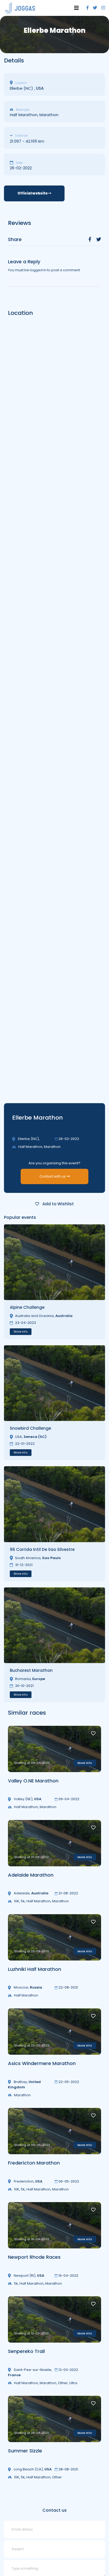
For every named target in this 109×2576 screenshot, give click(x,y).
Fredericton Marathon (34, 2163)
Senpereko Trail (26, 2351)
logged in (38, 270)
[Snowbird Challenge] (54, 1383)
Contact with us (53, 1176)
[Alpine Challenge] (54, 1262)
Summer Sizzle (25, 2451)
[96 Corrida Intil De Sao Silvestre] (54, 1504)
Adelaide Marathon (31, 1875)
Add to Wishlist (58, 1204)
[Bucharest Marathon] (54, 1625)
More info (21, 1332)
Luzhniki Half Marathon (35, 1969)
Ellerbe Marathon (38, 1118)
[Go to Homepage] (20, 8)
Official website (33, 193)
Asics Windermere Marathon (42, 2063)
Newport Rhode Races (34, 2257)
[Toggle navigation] (76, 8)
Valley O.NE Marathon (33, 1781)
